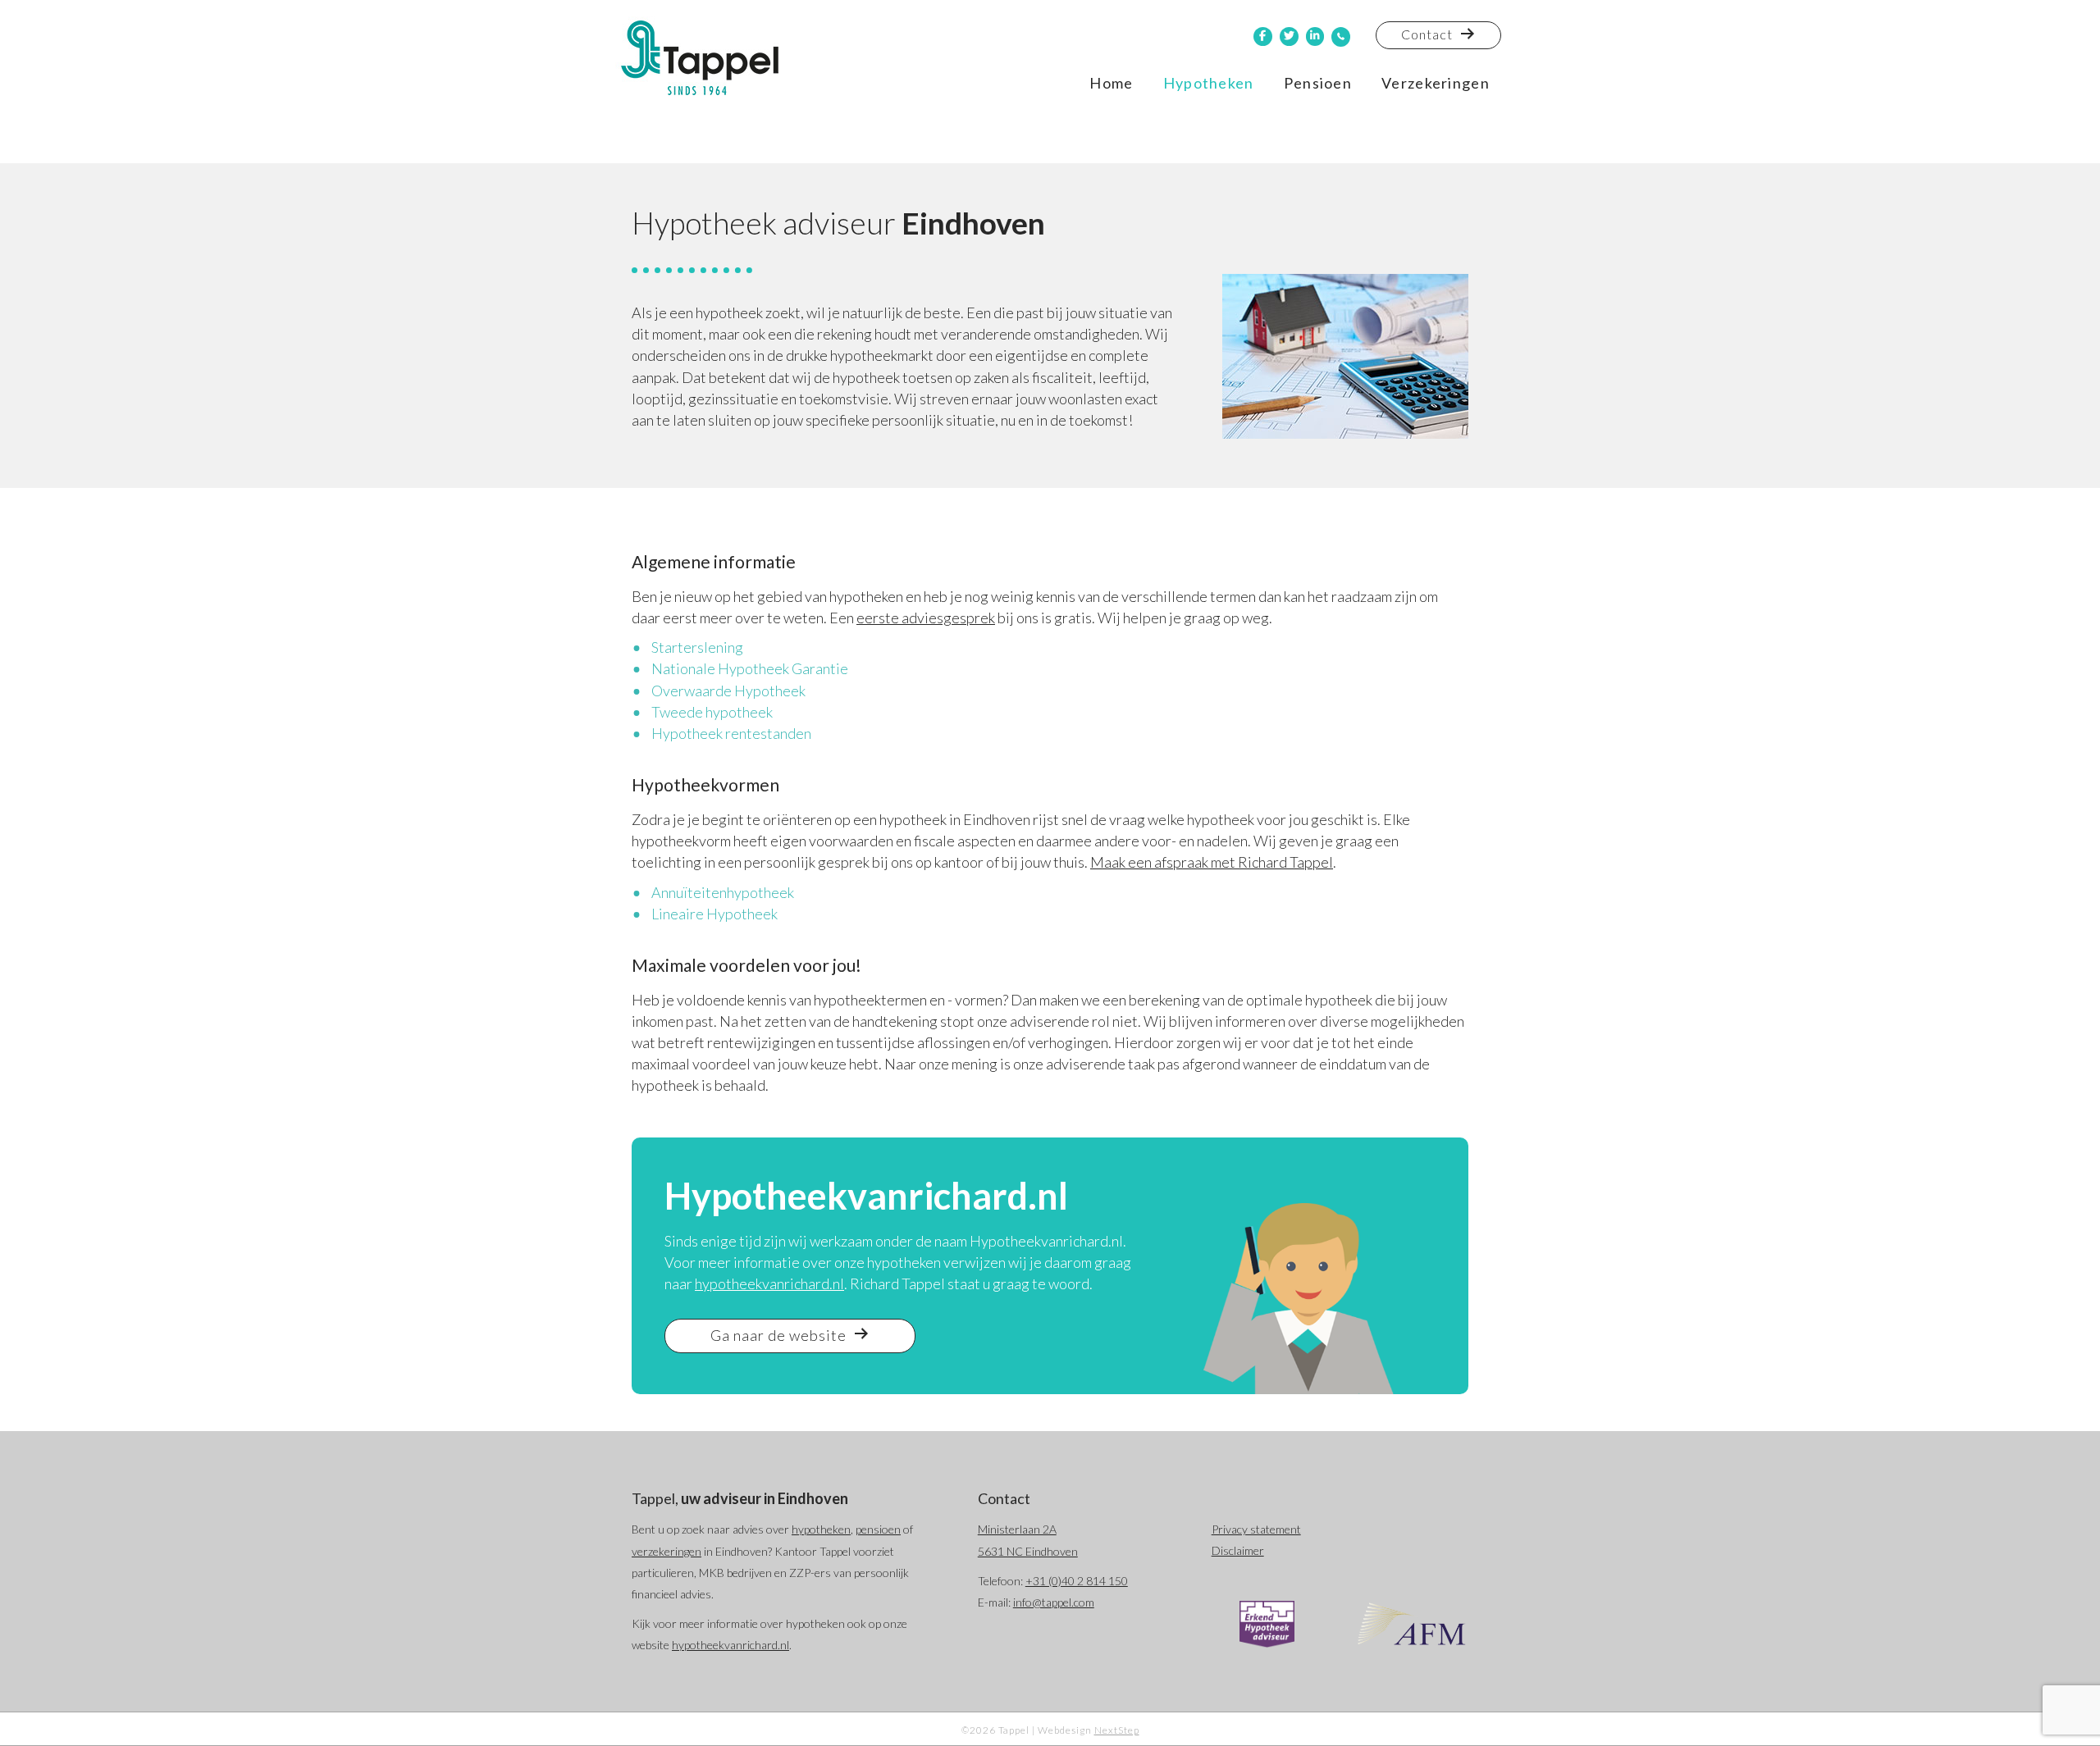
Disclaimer (1238, 1550)
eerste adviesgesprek (926, 618)
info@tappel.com (1054, 1602)
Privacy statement (1256, 1529)
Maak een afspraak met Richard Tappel (1212, 862)
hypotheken (821, 1529)
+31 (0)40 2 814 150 (1077, 1581)
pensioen (878, 1529)
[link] (1111, 83)
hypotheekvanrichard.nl (769, 1283)
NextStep (1117, 1730)
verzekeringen (667, 1551)
